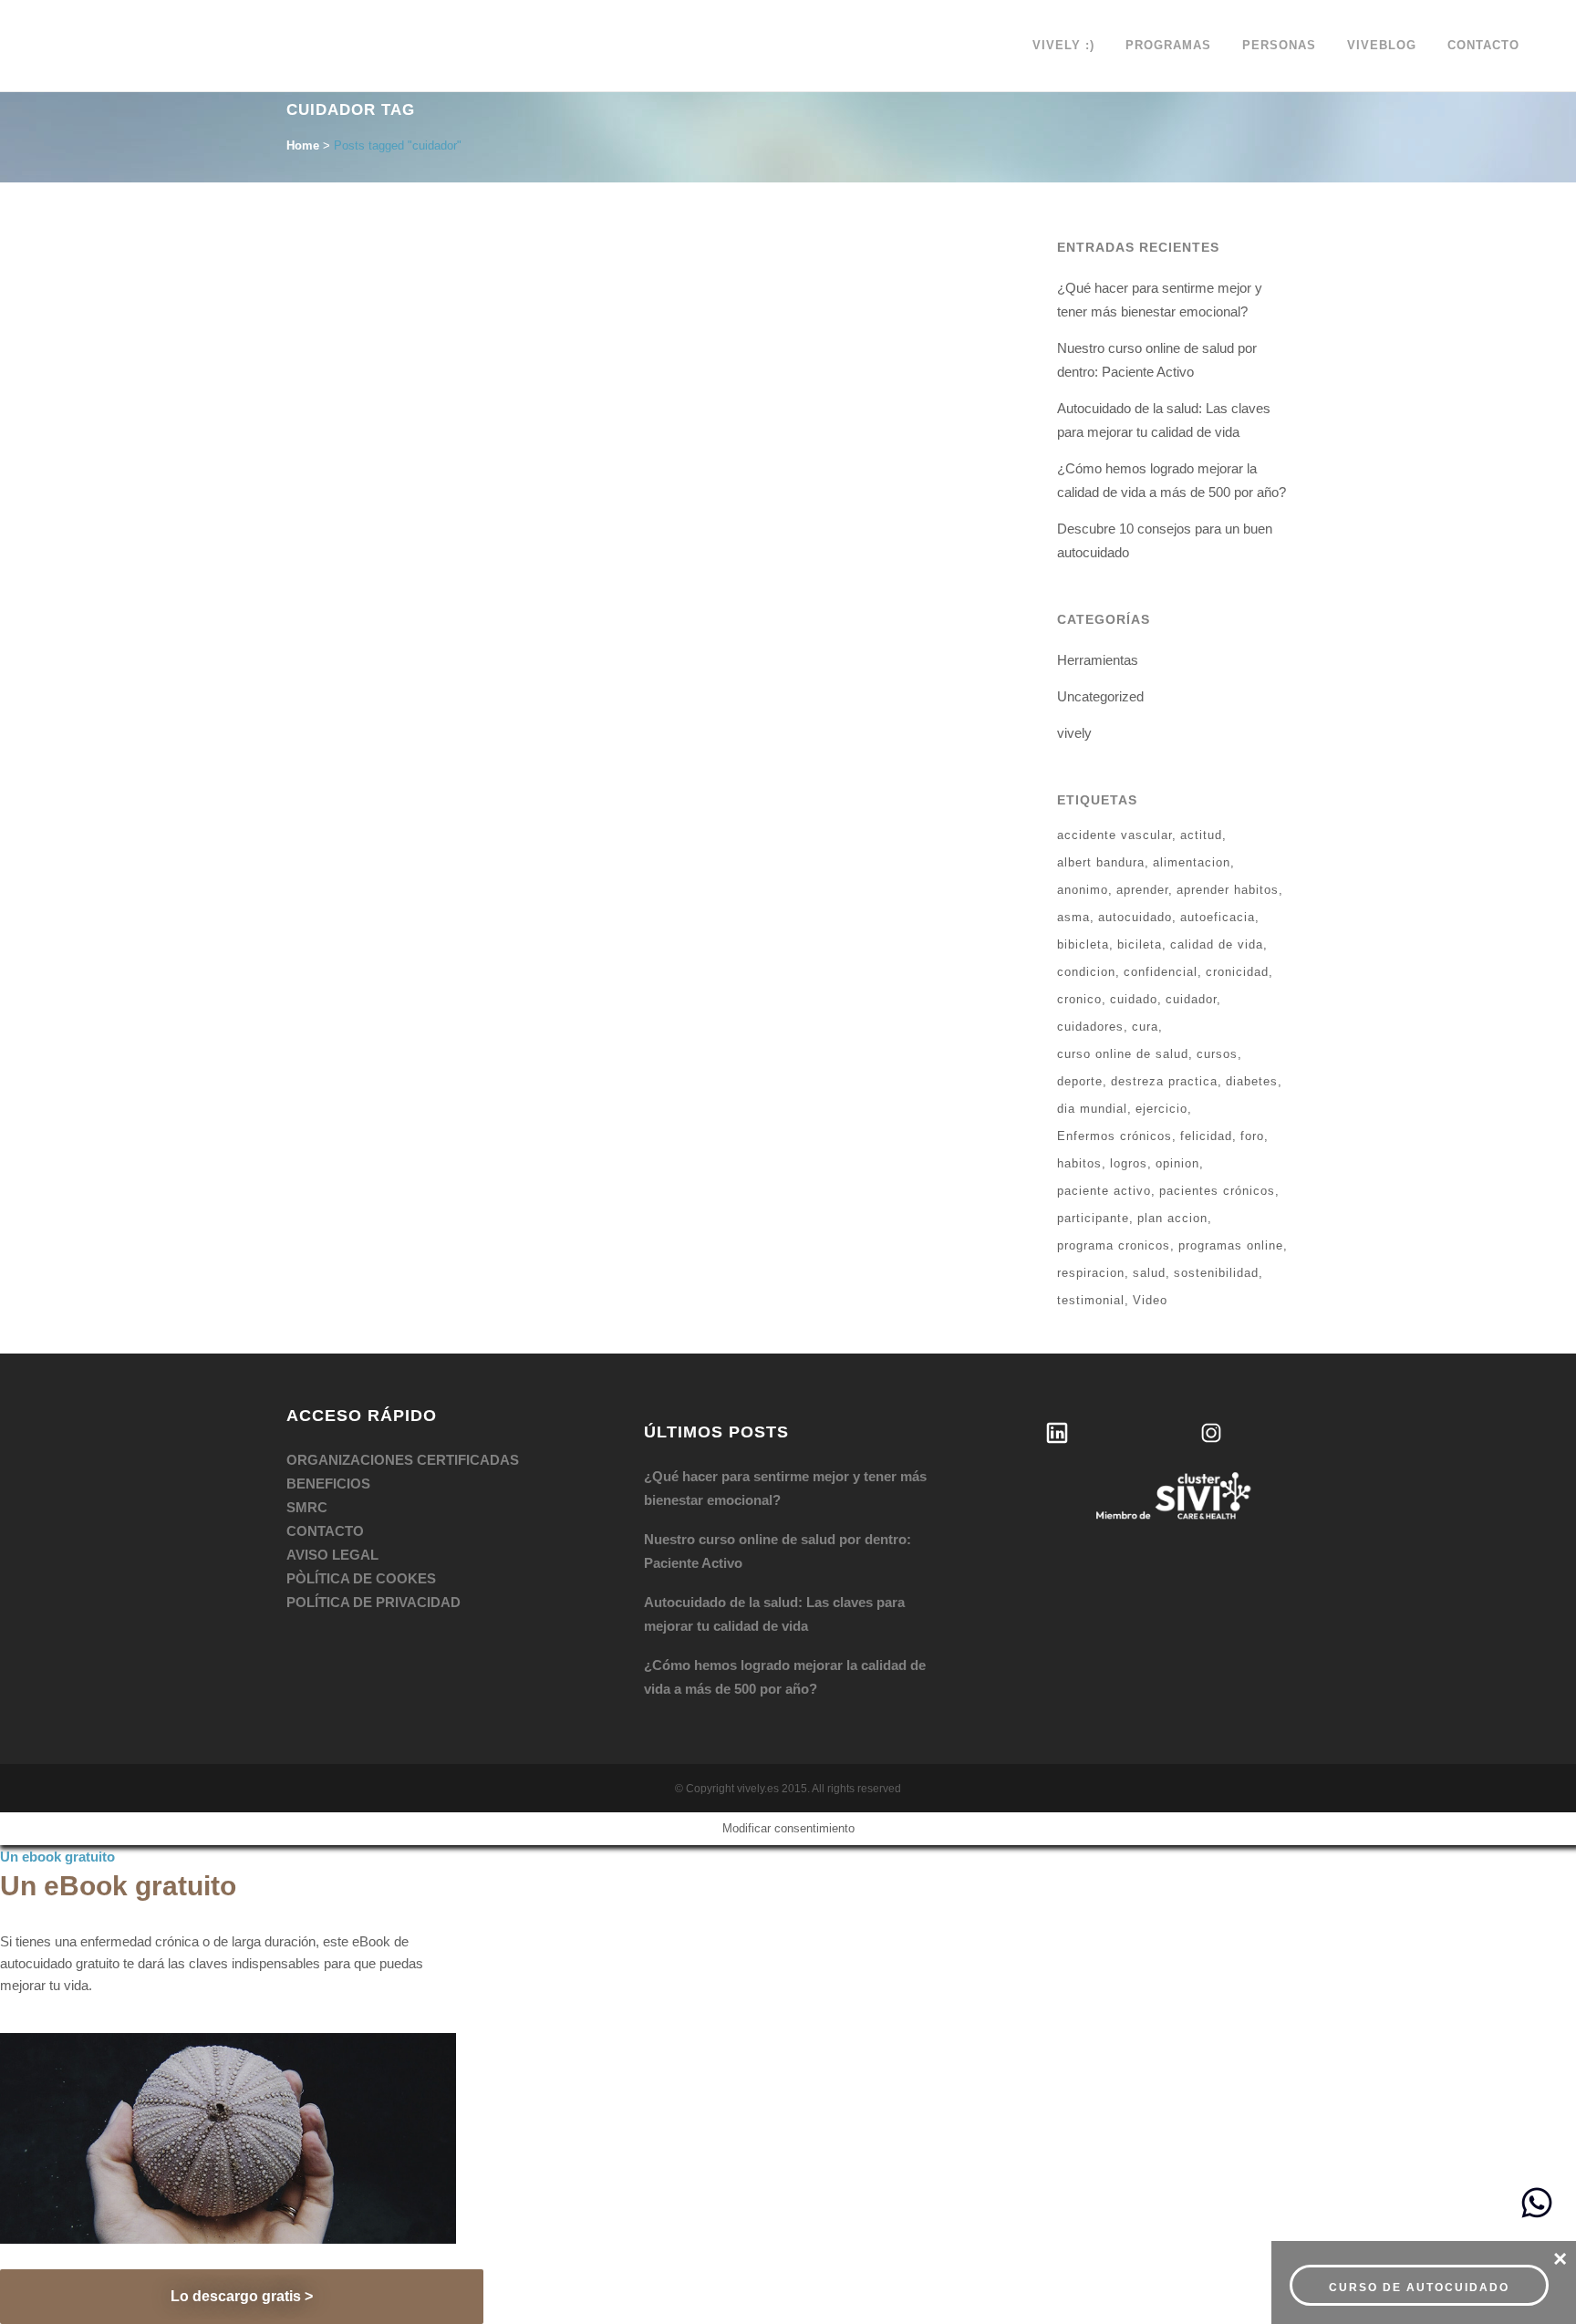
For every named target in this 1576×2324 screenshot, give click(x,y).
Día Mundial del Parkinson (408, 454)
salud (1149, 1273)
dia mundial (1092, 1109)
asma (1073, 917)
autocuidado (1135, 917)
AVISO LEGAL (332, 1555)
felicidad (1206, 1136)
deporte (1080, 1081)
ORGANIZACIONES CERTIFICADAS (403, 1460)
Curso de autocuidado (1419, 2288)
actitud (1201, 835)
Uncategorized (1100, 696)
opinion (1177, 1163)
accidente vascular (1115, 835)
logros (1129, 1163)
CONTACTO (325, 1531)
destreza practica (1164, 1081)
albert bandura (1101, 862)
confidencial (1161, 972)
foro (1252, 1136)
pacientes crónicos (1217, 1191)
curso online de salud (1123, 1054)
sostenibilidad (1216, 1273)
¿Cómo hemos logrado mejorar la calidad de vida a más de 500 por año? (785, 1677)
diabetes (1252, 1081)
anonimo (1083, 890)
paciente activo (1104, 1191)
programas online (1231, 1245)
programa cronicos (1114, 1245)
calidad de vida (1217, 944)
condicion (1086, 972)
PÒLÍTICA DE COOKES (361, 1578)
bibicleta (1083, 944)
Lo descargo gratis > (242, 2296)
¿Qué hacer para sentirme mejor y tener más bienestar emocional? (785, 1488)
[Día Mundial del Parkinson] (462, 342)
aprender (1142, 890)
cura (1145, 1027)
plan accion (1172, 1218)
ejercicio (1161, 1109)
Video (1150, 1300)
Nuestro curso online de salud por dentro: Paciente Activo (778, 1551)
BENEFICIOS (328, 1484)
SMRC (307, 1507)
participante (1093, 1218)
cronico (1079, 999)
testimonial (1091, 1300)
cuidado (1134, 999)
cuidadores (1090, 1027)
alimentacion (1192, 862)
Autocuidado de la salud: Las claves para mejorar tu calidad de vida (774, 1614)
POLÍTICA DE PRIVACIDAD (373, 1602)
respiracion (1091, 1273)
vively (1074, 733)
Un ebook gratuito (57, 1857)
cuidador (1191, 999)
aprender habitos (1228, 890)
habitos (1079, 1163)
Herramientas (1098, 660)
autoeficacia (1218, 917)
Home (303, 145)
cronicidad (1237, 972)
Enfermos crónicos (1115, 1136)
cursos (1217, 1054)
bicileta (1140, 944)
